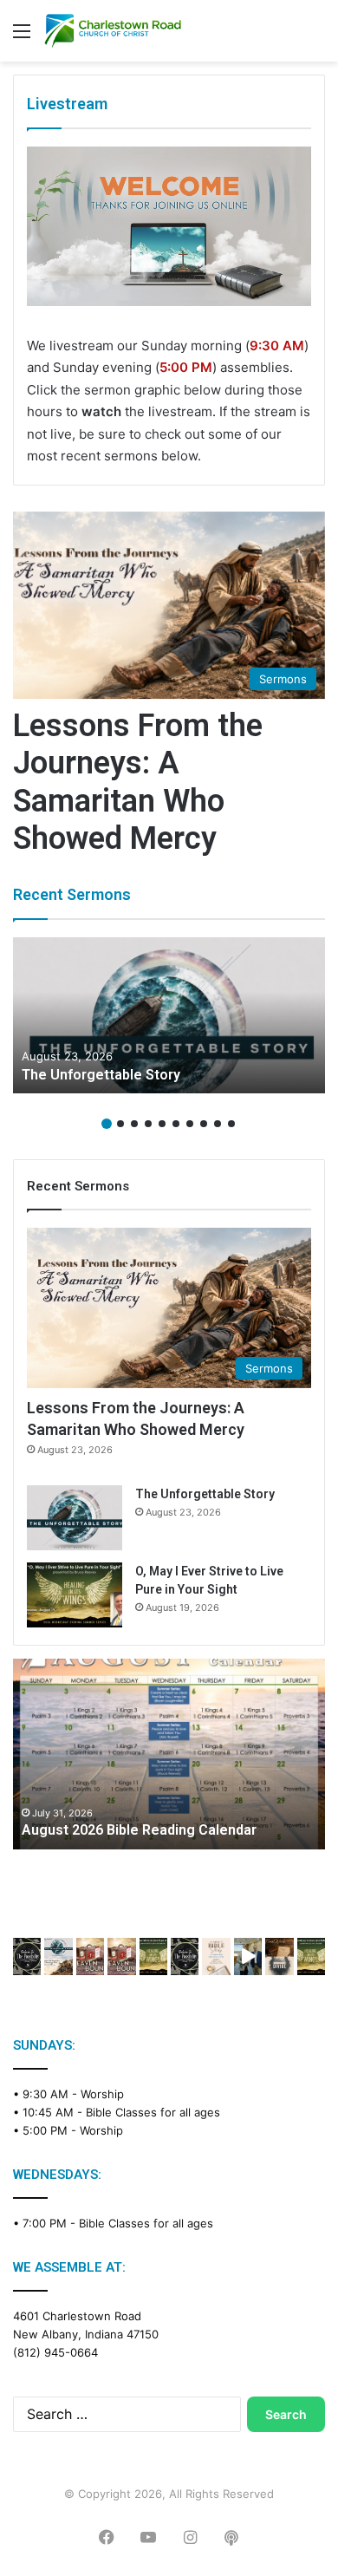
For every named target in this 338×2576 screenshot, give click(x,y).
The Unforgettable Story (101, 1075)
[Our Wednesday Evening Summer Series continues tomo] (153, 1956)
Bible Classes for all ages (153, 2112)
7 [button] (190, 1124)
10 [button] (231, 1124)
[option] (169, 1015)
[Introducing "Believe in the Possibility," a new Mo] (185, 1956)
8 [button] (204, 1124)
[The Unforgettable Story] (169, 1015)
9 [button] (218, 1124)
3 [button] (134, 1124)
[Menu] (22, 37)
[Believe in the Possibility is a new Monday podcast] (27, 1956)
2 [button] (120, 1124)
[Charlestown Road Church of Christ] (113, 31)
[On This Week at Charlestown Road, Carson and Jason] (121, 1956)
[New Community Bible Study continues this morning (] (216, 1956)
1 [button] (107, 1124)
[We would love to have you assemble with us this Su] (58, 1956)
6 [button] (176, 1124)
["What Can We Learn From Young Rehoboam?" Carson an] (90, 1956)
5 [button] (162, 1124)
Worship (102, 2094)
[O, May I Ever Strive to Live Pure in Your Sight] (75, 1595)
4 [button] (148, 1124)
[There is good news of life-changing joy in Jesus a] (248, 1956)
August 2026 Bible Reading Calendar (139, 1830)
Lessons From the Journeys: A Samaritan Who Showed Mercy (138, 782)
